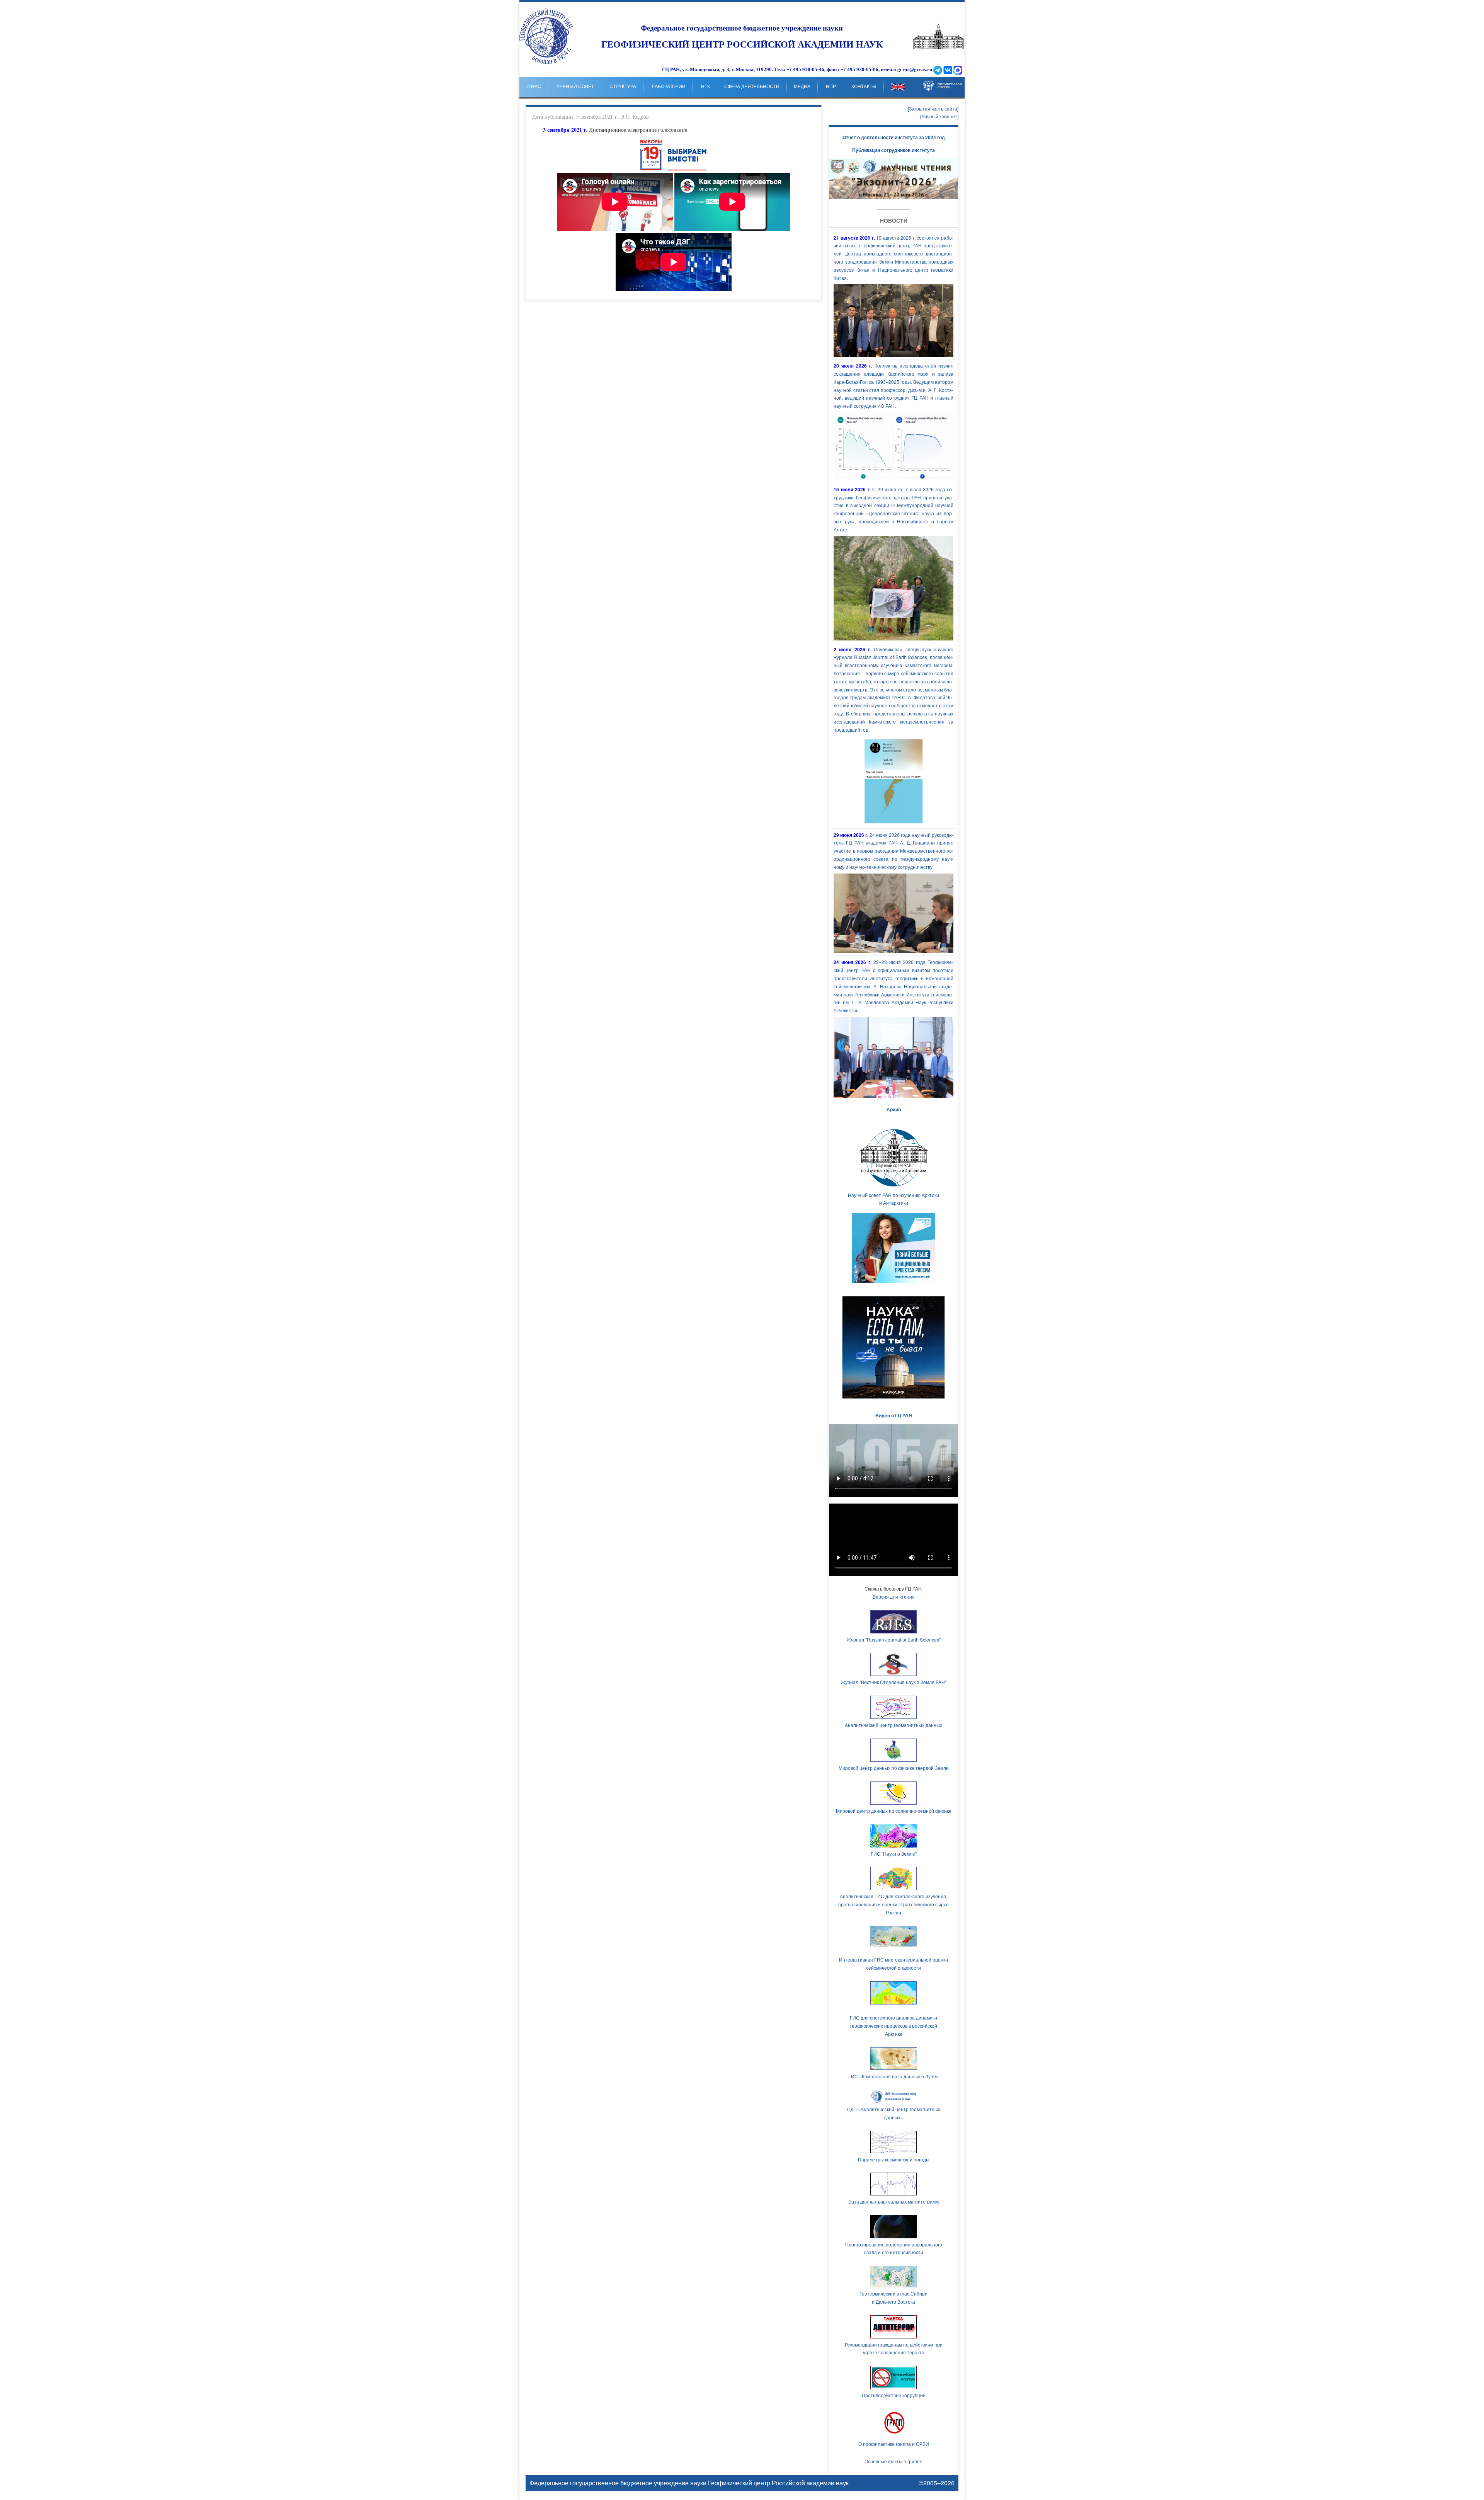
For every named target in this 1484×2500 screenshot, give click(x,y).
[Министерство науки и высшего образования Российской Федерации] (943, 80)
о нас (534, 87)
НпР (831, 87)
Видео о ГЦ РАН (894, 1415)
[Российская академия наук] (939, 47)
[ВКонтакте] (948, 70)
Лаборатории (669, 87)
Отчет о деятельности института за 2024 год (894, 137)
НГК (705, 87)
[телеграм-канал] (938, 70)
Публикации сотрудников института (893, 150)
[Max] (958, 70)
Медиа (802, 87)
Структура (623, 87)
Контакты (864, 87)
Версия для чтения (894, 1597)
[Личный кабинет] (939, 116)
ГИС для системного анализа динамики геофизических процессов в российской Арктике (893, 2026)
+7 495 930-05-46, (806, 70)
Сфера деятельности (752, 87)
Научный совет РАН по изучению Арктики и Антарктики (893, 1199)
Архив (894, 1109)
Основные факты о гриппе (893, 2461)
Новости (894, 220)
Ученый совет (575, 87)
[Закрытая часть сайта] (933, 108)
